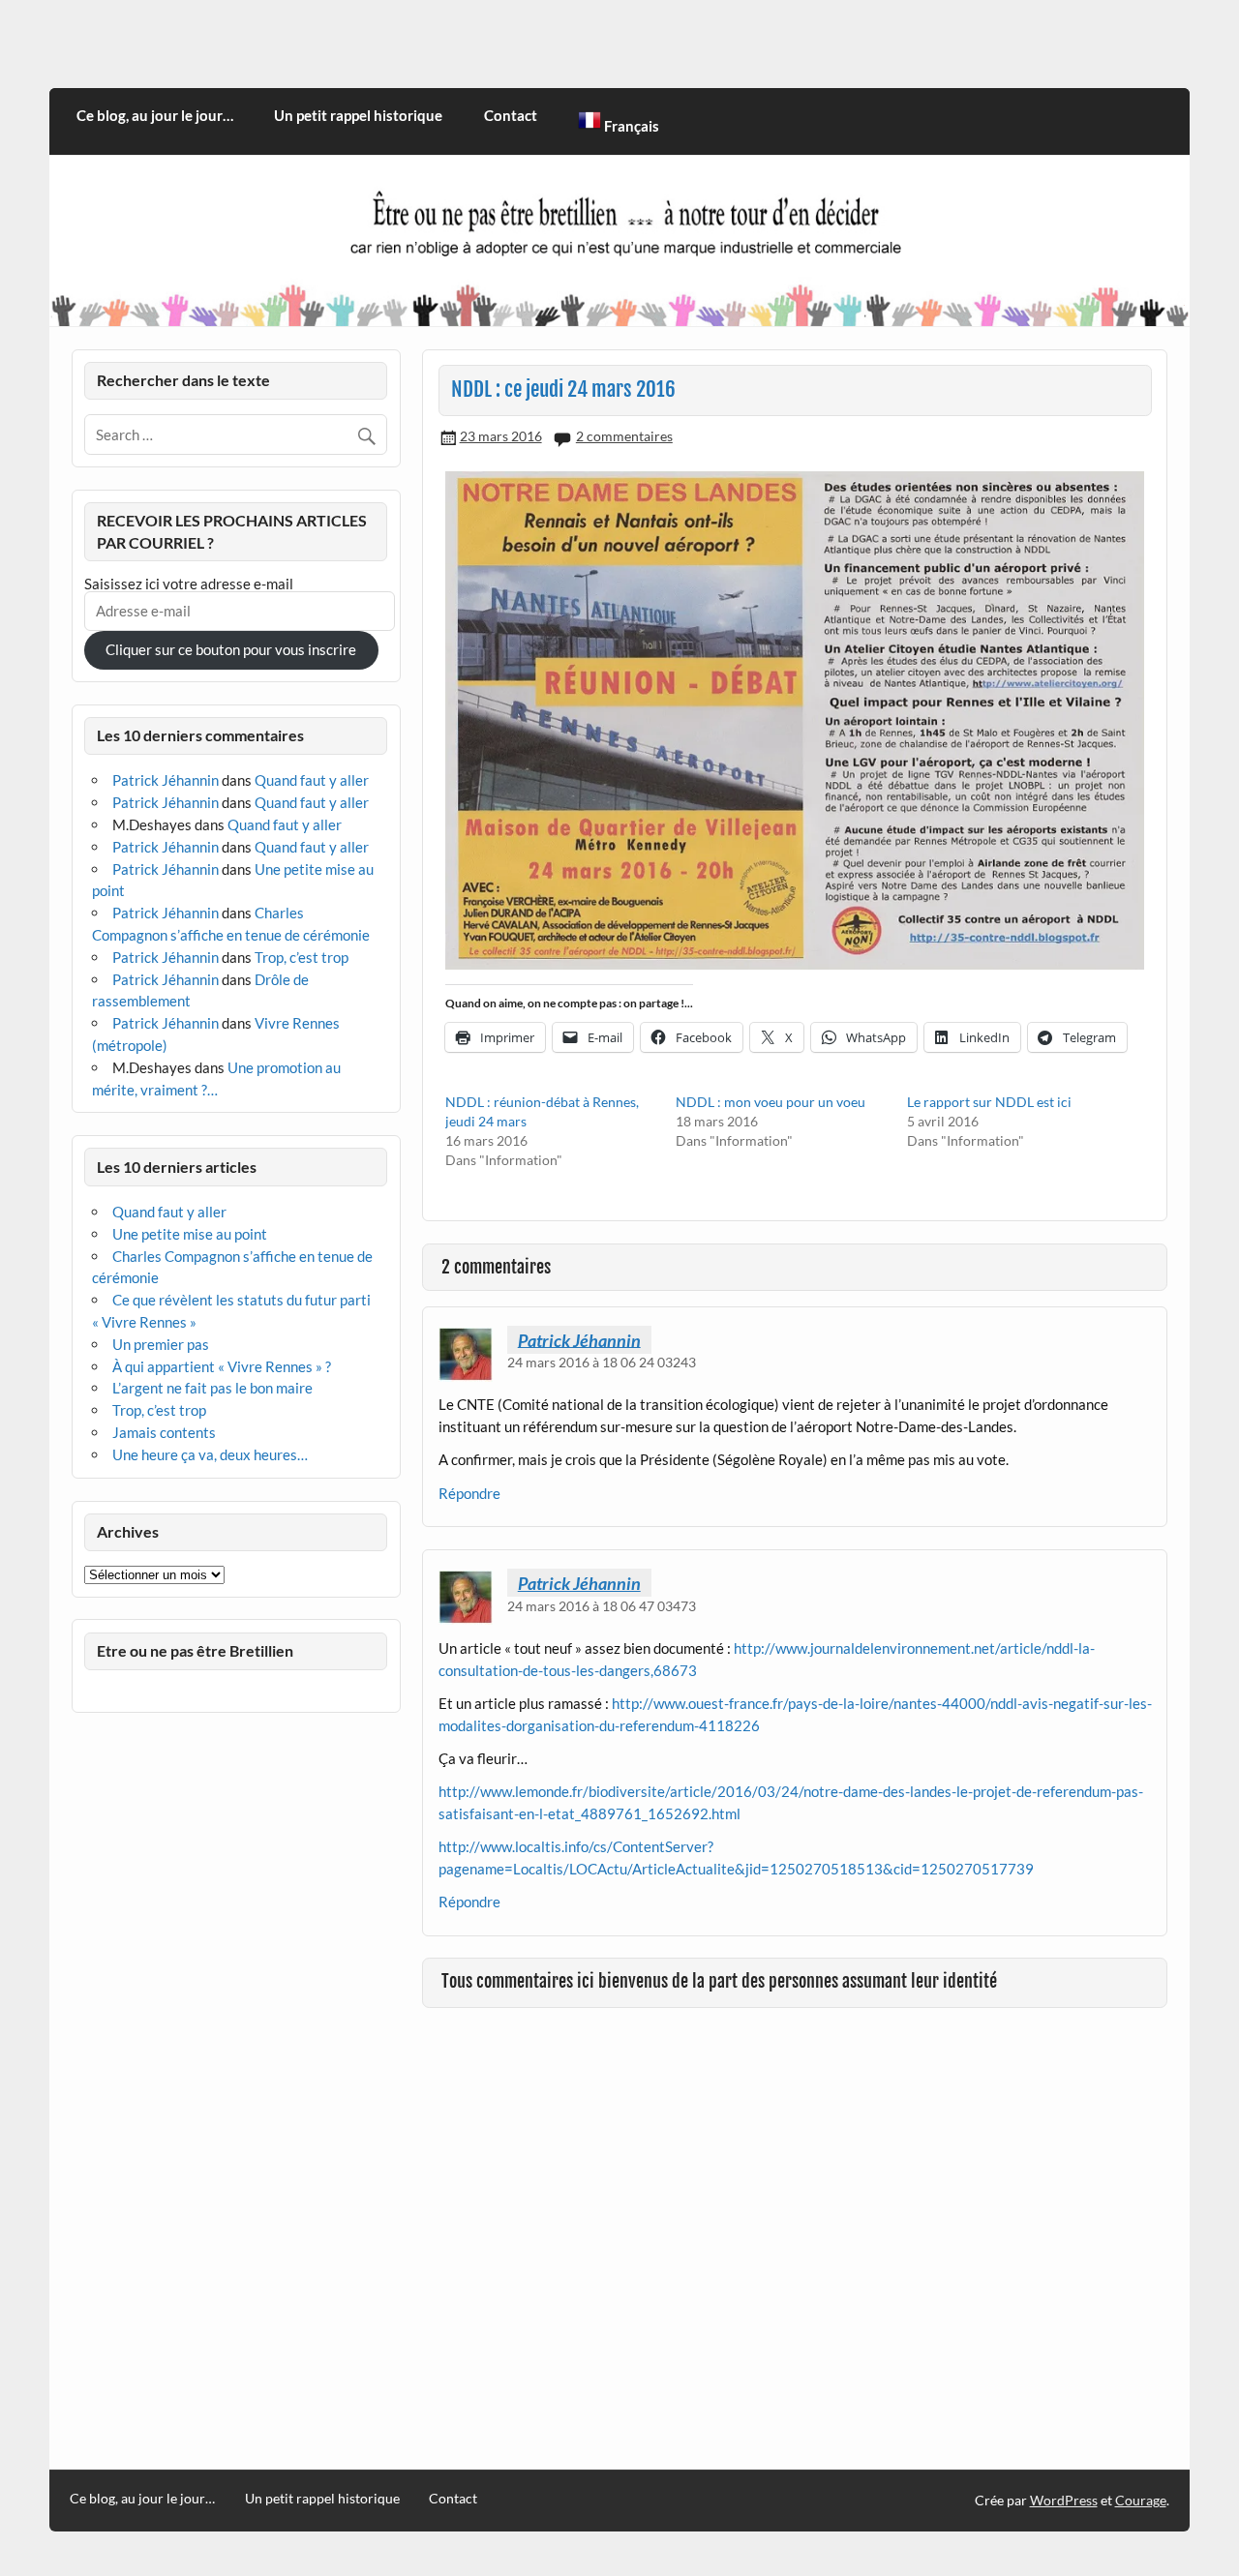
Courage (1141, 2500)
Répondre (469, 1493)
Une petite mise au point (190, 1234)
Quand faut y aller (312, 780)
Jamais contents (164, 1432)
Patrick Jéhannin (579, 1339)
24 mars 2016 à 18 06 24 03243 (602, 1362)
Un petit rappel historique (358, 115)
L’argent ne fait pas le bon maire (212, 1388)
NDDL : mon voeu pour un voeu (771, 1102)
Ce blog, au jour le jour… (155, 115)
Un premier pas (161, 1344)
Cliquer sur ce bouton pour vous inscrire (231, 649)
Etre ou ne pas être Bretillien (195, 1650)
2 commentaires (624, 436)
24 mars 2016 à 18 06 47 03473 (602, 1606)
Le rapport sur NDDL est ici (989, 1102)
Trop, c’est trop (302, 957)
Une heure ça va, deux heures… (210, 1454)
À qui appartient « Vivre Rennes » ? (222, 1366)
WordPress (1064, 2500)
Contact (511, 115)
